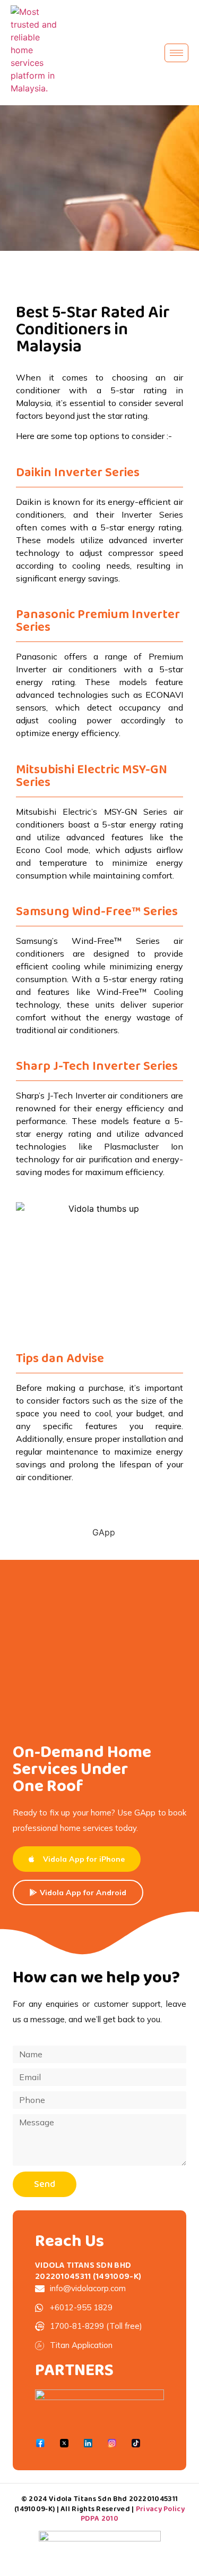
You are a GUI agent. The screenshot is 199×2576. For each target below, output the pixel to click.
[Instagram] (112, 2443)
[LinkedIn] (88, 2443)
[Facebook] (40, 2443)
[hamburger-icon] (176, 53)
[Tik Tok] (136, 2443)
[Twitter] (64, 2443)
